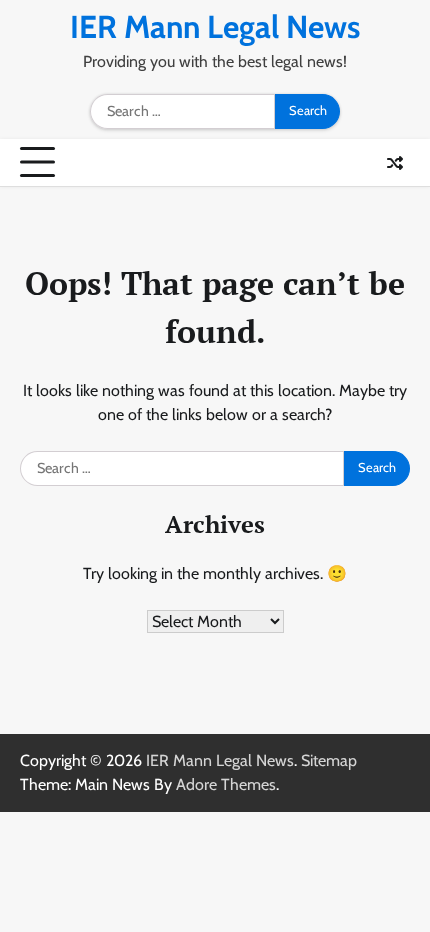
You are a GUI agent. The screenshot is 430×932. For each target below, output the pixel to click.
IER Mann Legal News (215, 26)
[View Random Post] (395, 163)
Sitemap (329, 760)
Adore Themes (226, 784)
